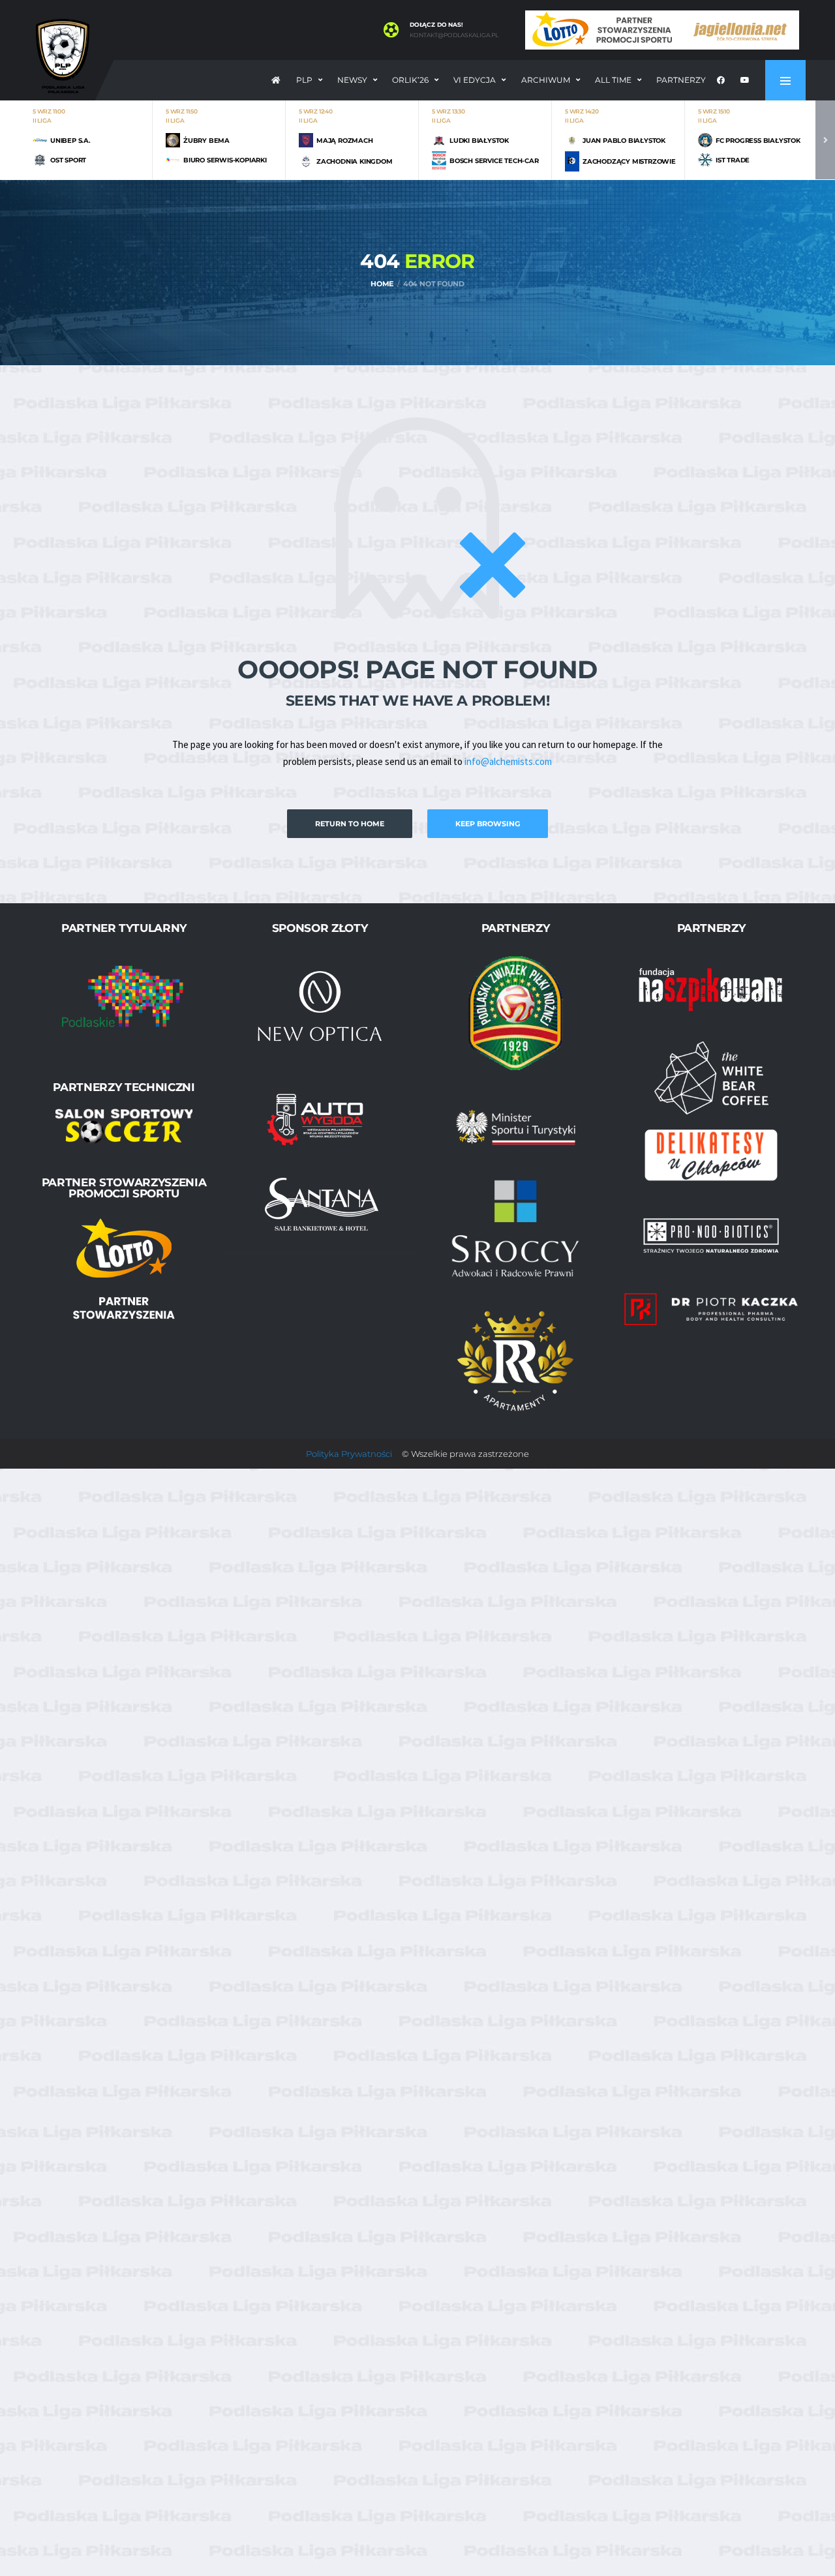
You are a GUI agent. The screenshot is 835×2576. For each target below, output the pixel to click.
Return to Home (350, 824)
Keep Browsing (488, 824)
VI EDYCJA (475, 80)
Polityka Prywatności (349, 1454)
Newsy (352, 80)
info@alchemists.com (508, 761)
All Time (613, 80)
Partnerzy (681, 80)
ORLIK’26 (410, 80)
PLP (304, 80)
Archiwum (546, 80)
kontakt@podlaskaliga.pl (454, 35)
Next (825, 140)
